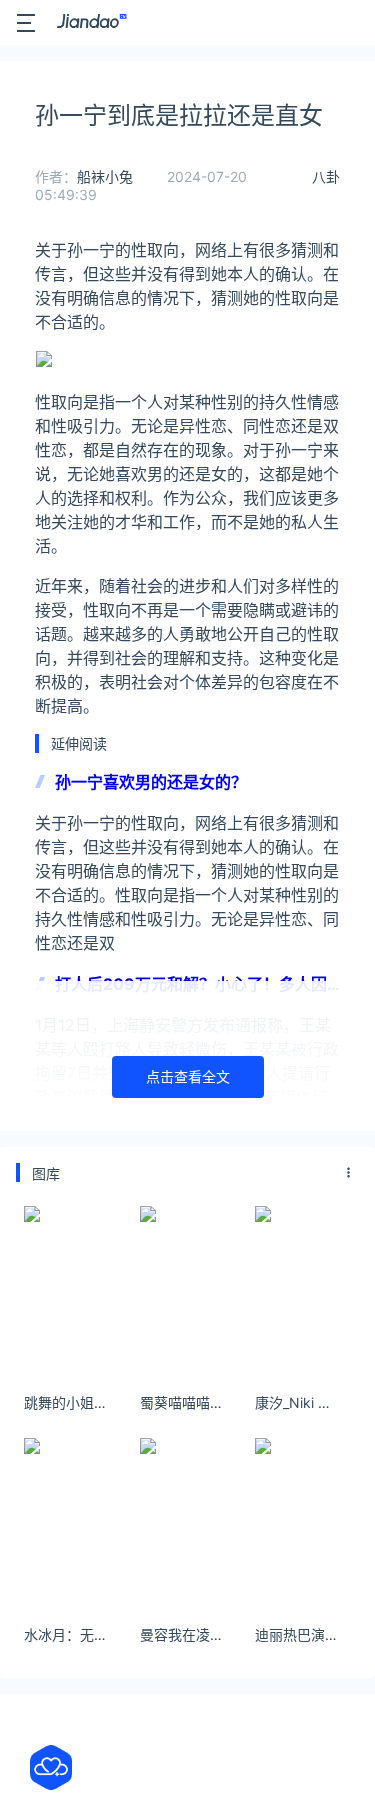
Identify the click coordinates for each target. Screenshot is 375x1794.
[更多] (349, 1173)
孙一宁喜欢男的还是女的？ (151, 782)
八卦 (326, 176)
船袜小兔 (105, 176)
